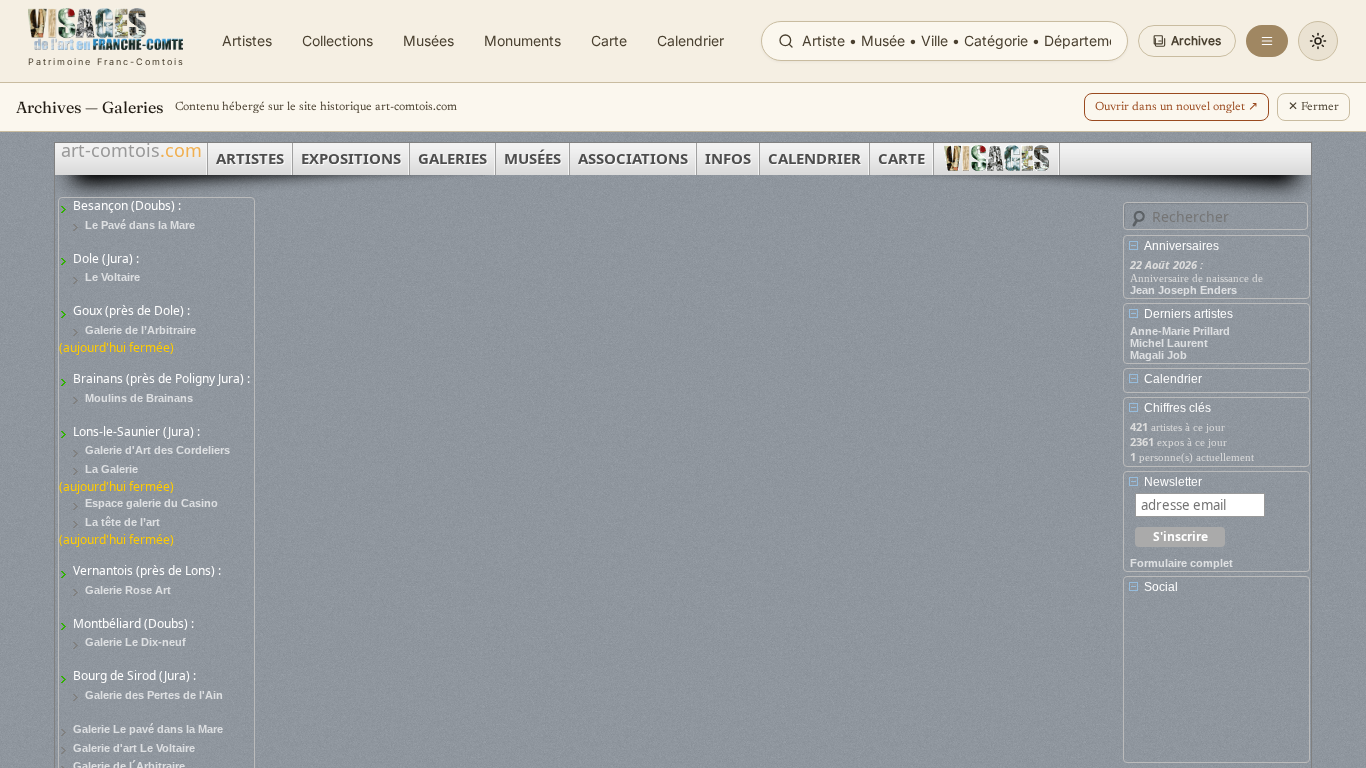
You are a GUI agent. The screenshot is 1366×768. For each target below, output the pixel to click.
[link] (106, 41)
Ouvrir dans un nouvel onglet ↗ (1176, 107)
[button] (1187, 41)
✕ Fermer (1313, 107)
